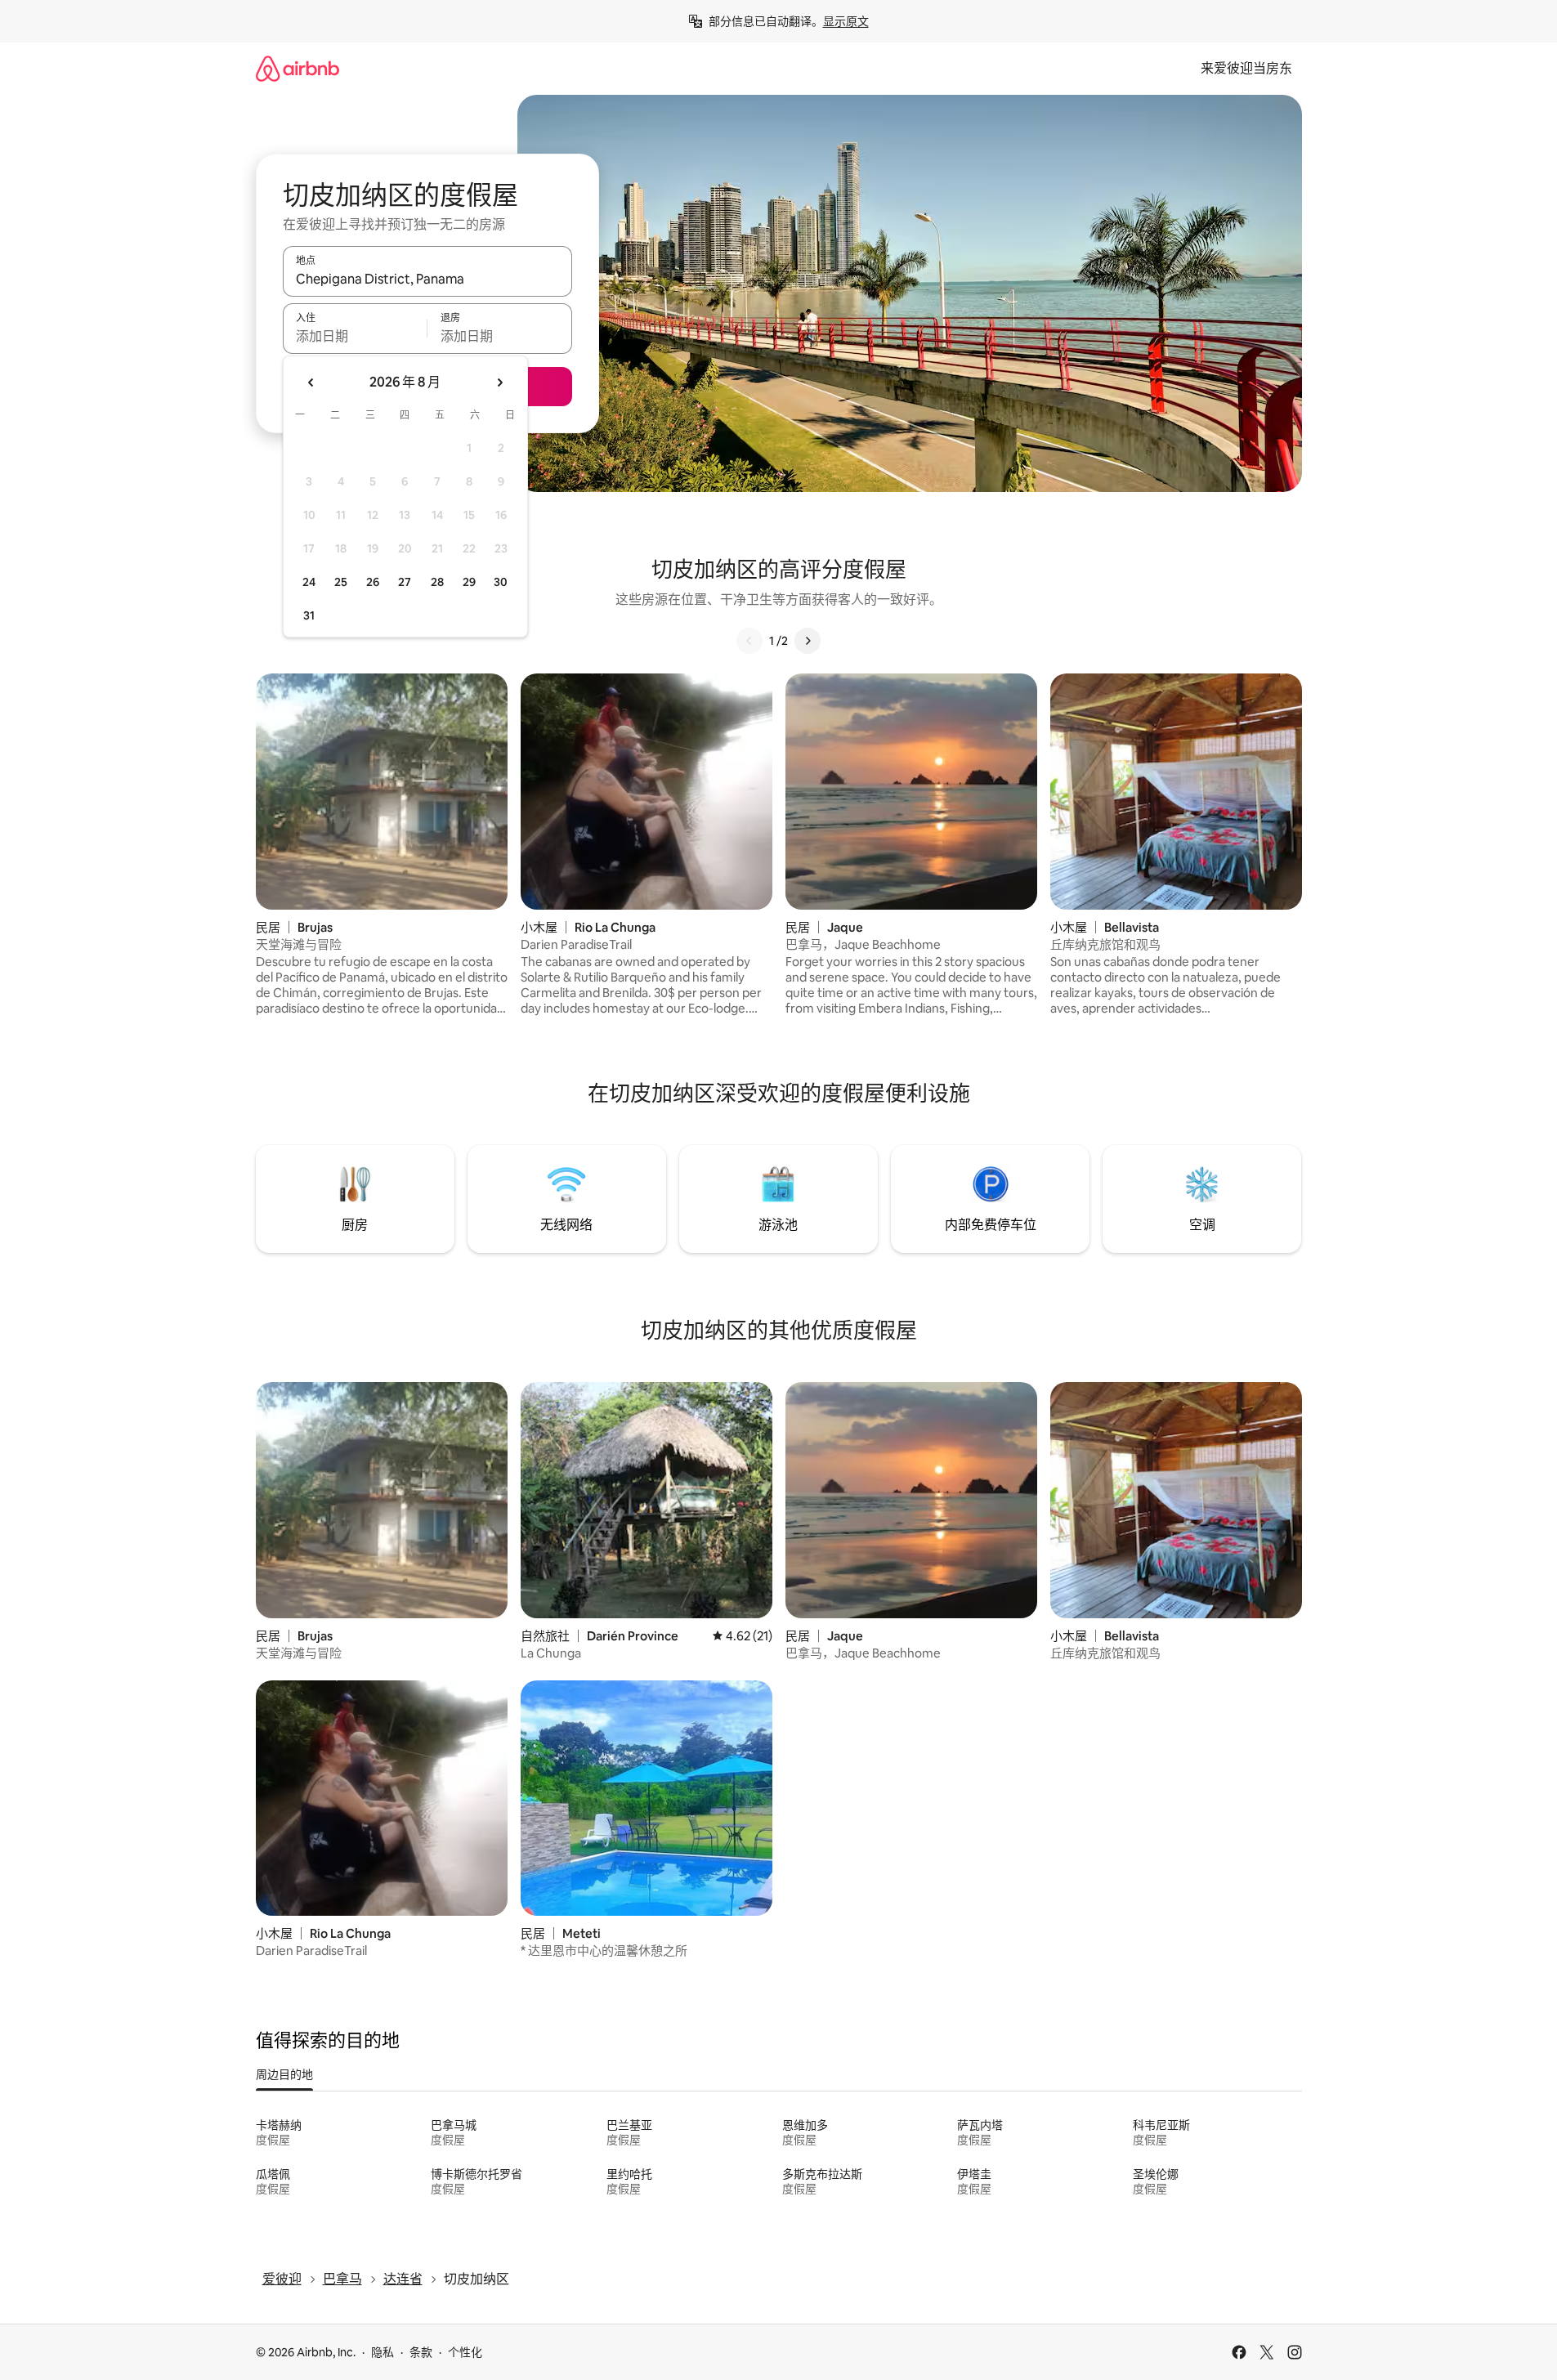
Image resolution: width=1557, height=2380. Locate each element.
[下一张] (808, 641)
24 (309, 582)
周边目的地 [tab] (284, 2074)
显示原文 (846, 21)
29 (469, 582)
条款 (421, 2352)
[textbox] (355, 336)
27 (405, 582)
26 (373, 582)
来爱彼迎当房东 (1246, 68)
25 (341, 582)
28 (437, 582)
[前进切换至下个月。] (499, 382)
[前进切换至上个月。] (311, 382)
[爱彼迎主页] (298, 68)
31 (309, 615)
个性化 (465, 2352)
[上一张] (749, 641)
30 (501, 582)
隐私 (383, 2352)
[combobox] (427, 279)
